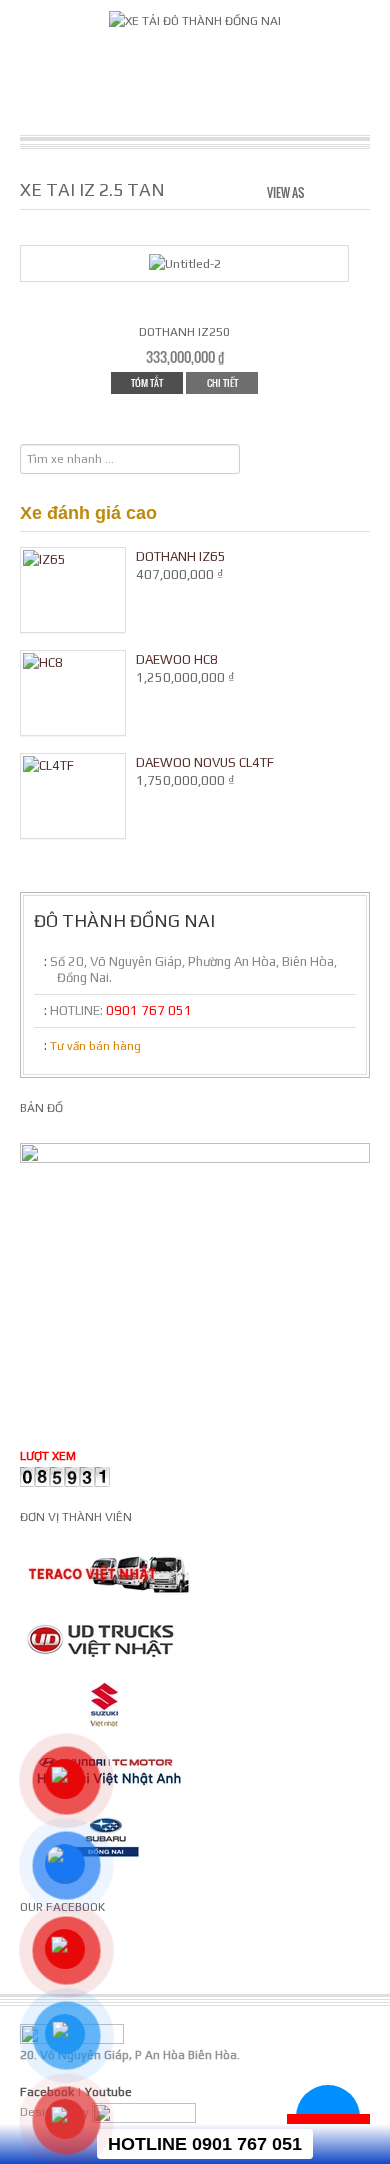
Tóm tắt (147, 382)
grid (323, 190)
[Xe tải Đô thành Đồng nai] (195, 20)
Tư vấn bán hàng (95, 1046)
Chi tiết (222, 382)
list (356, 190)
